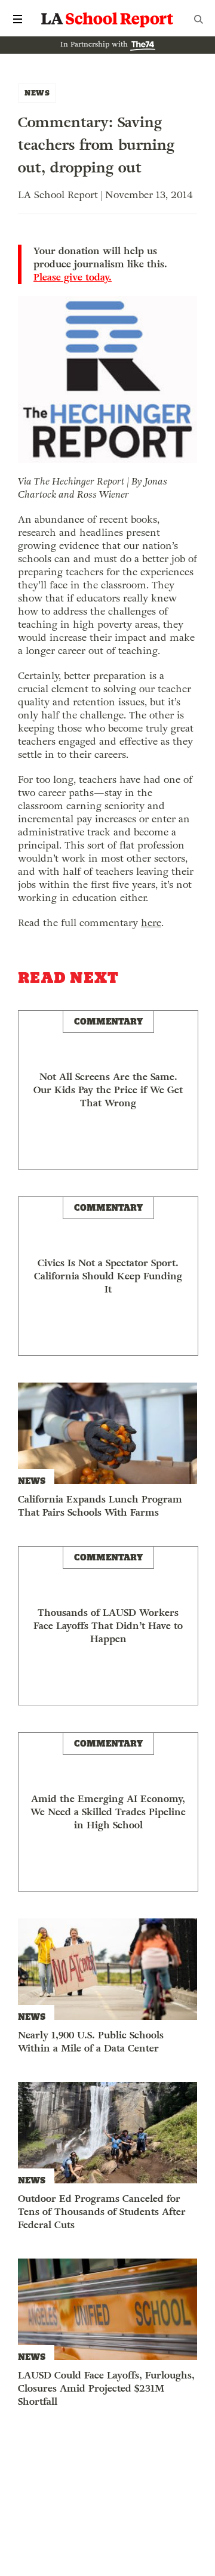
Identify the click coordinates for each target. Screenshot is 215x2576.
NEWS (37, 93)
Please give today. (73, 277)
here (151, 923)
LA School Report (107, 19)
